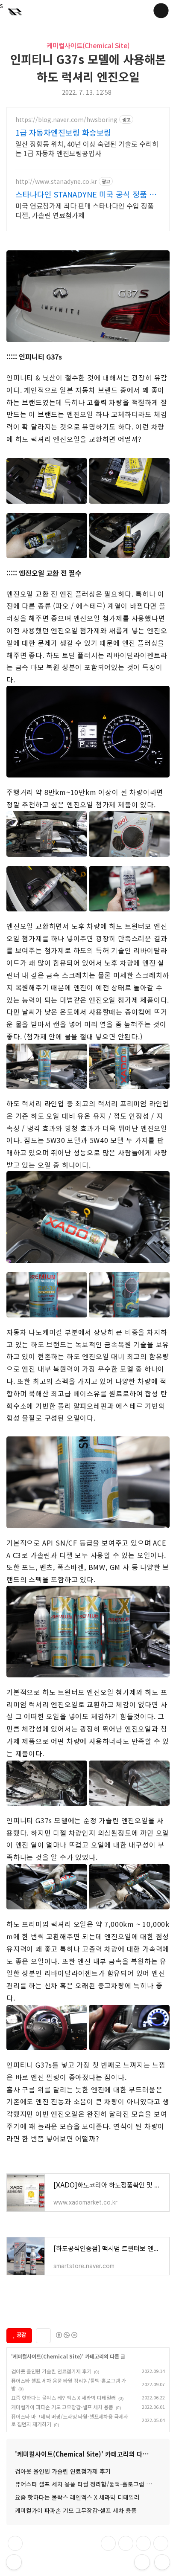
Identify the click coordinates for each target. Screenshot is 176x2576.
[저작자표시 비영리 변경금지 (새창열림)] (66, 2335)
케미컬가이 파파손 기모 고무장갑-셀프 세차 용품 (62, 2407)
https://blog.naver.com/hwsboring (66, 120)
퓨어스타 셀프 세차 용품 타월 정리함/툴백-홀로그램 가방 (86, 2484)
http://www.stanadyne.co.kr (56, 181)
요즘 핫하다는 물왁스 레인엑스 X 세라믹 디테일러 (63, 2398)
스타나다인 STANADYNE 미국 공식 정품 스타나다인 (86, 194)
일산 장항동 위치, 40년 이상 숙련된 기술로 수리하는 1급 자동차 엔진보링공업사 (87, 148)
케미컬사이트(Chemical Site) (88, 45)
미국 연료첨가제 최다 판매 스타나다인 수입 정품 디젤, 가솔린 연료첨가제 (85, 210)
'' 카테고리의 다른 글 (68, 2356)
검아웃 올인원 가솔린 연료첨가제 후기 (51, 2371)
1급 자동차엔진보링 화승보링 (63, 132)
